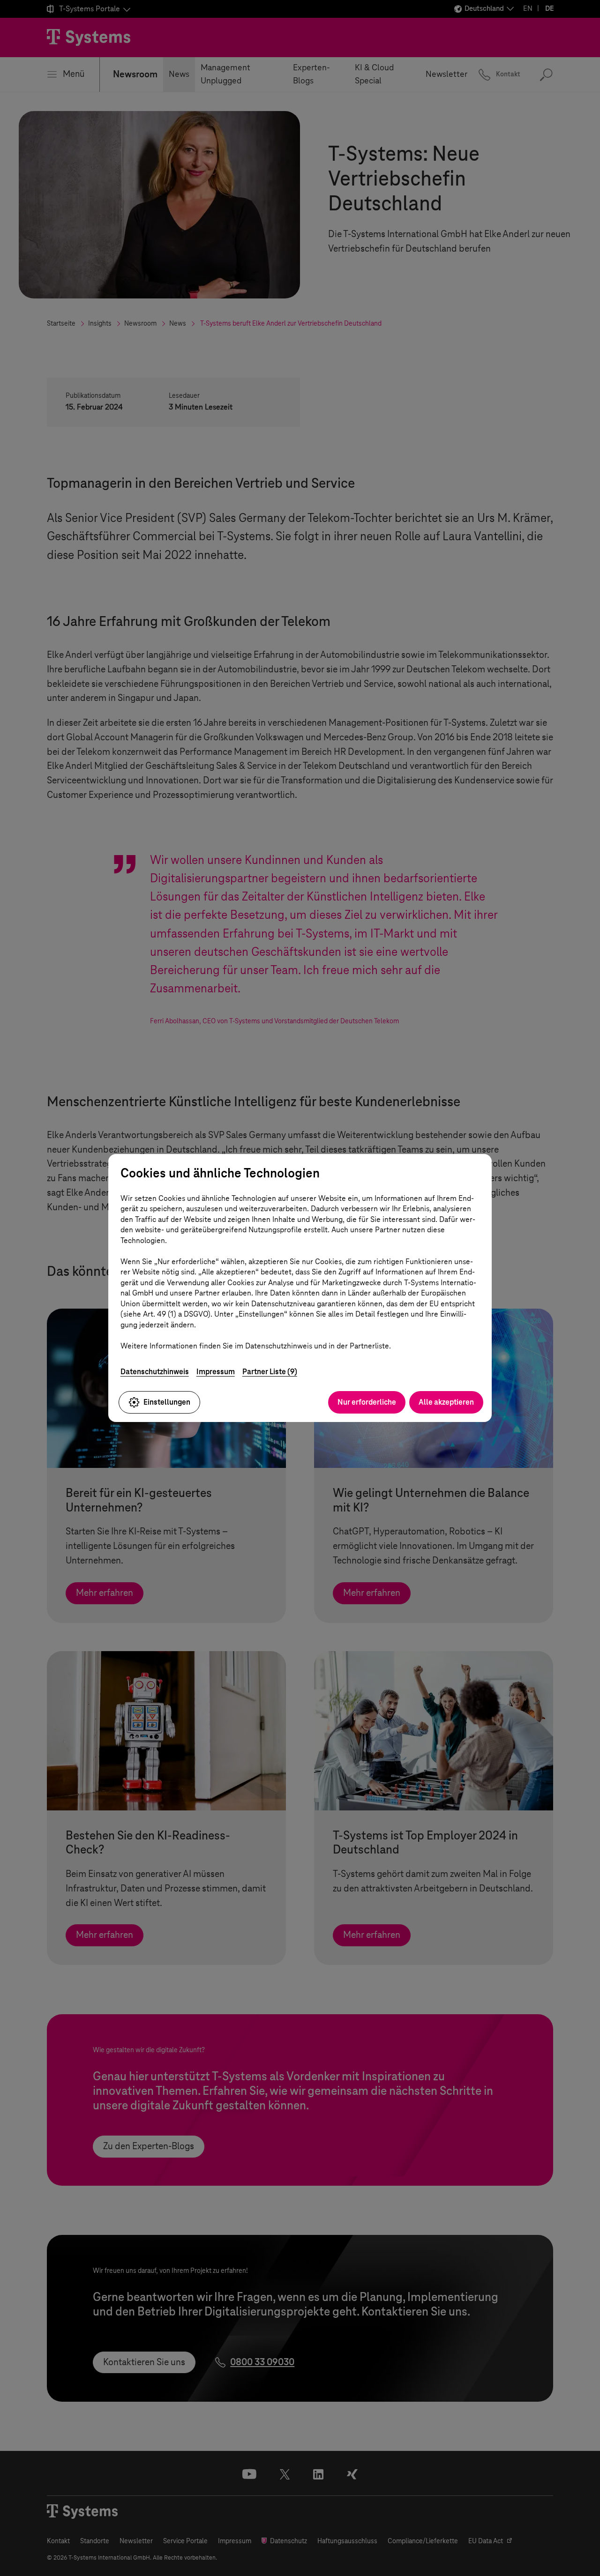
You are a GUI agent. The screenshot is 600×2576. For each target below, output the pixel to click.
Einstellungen (167, 1402)
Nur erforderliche (367, 1402)
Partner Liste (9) (270, 1372)
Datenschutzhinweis (155, 1372)
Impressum (216, 1372)
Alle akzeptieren (446, 1402)
